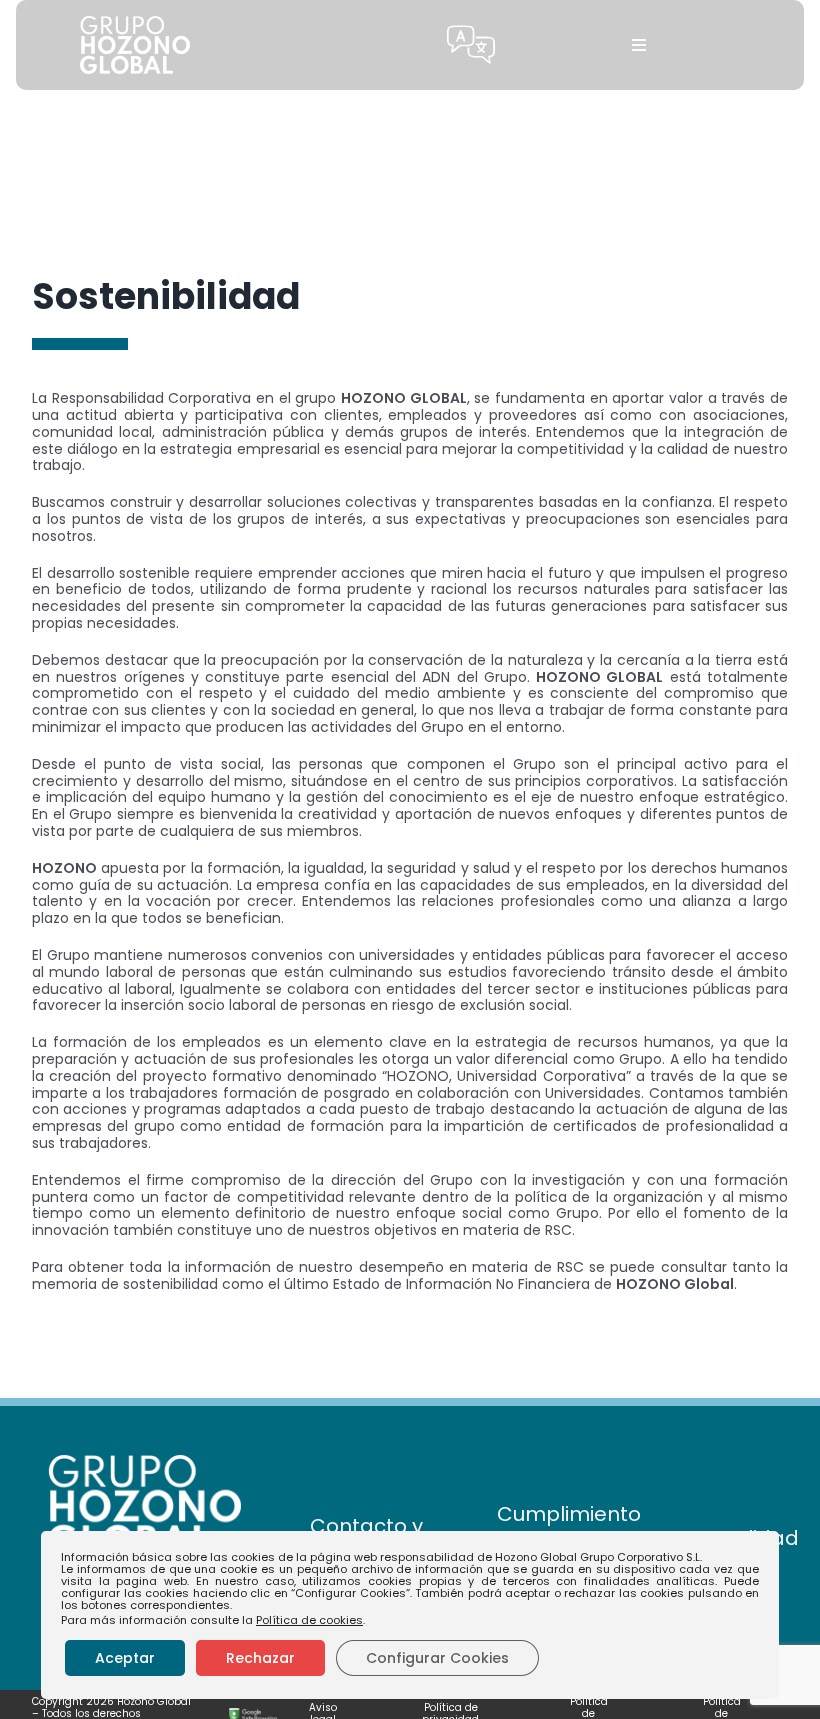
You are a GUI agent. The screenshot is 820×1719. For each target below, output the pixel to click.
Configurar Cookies (437, 1658)
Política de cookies (309, 1620)
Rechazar (260, 1658)
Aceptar (125, 1658)
